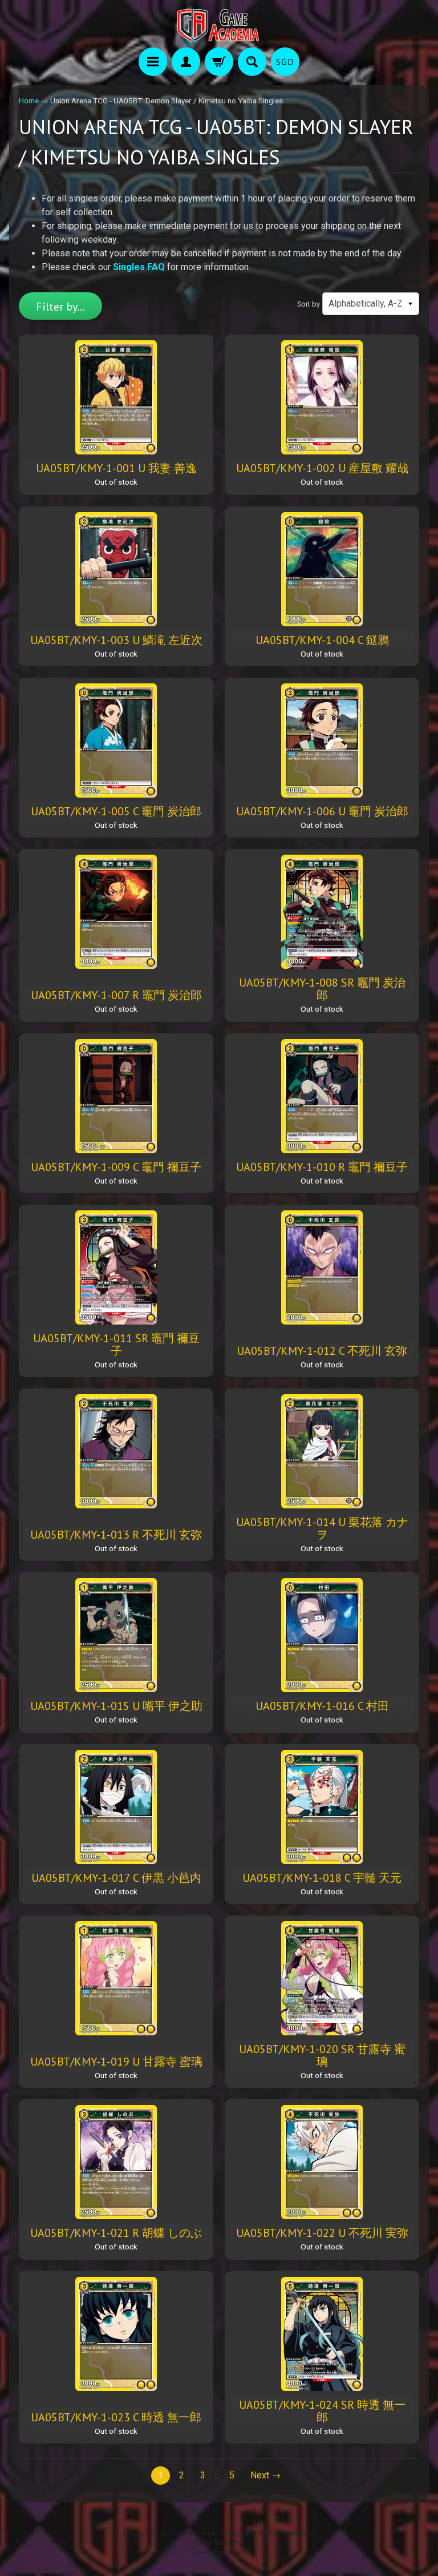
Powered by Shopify (219, 2552)
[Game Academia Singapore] (219, 25)
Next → (265, 2475)
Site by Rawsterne (219, 2543)
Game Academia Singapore (215, 2533)
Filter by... (60, 307)
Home (29, 100)
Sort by (309, 304)
